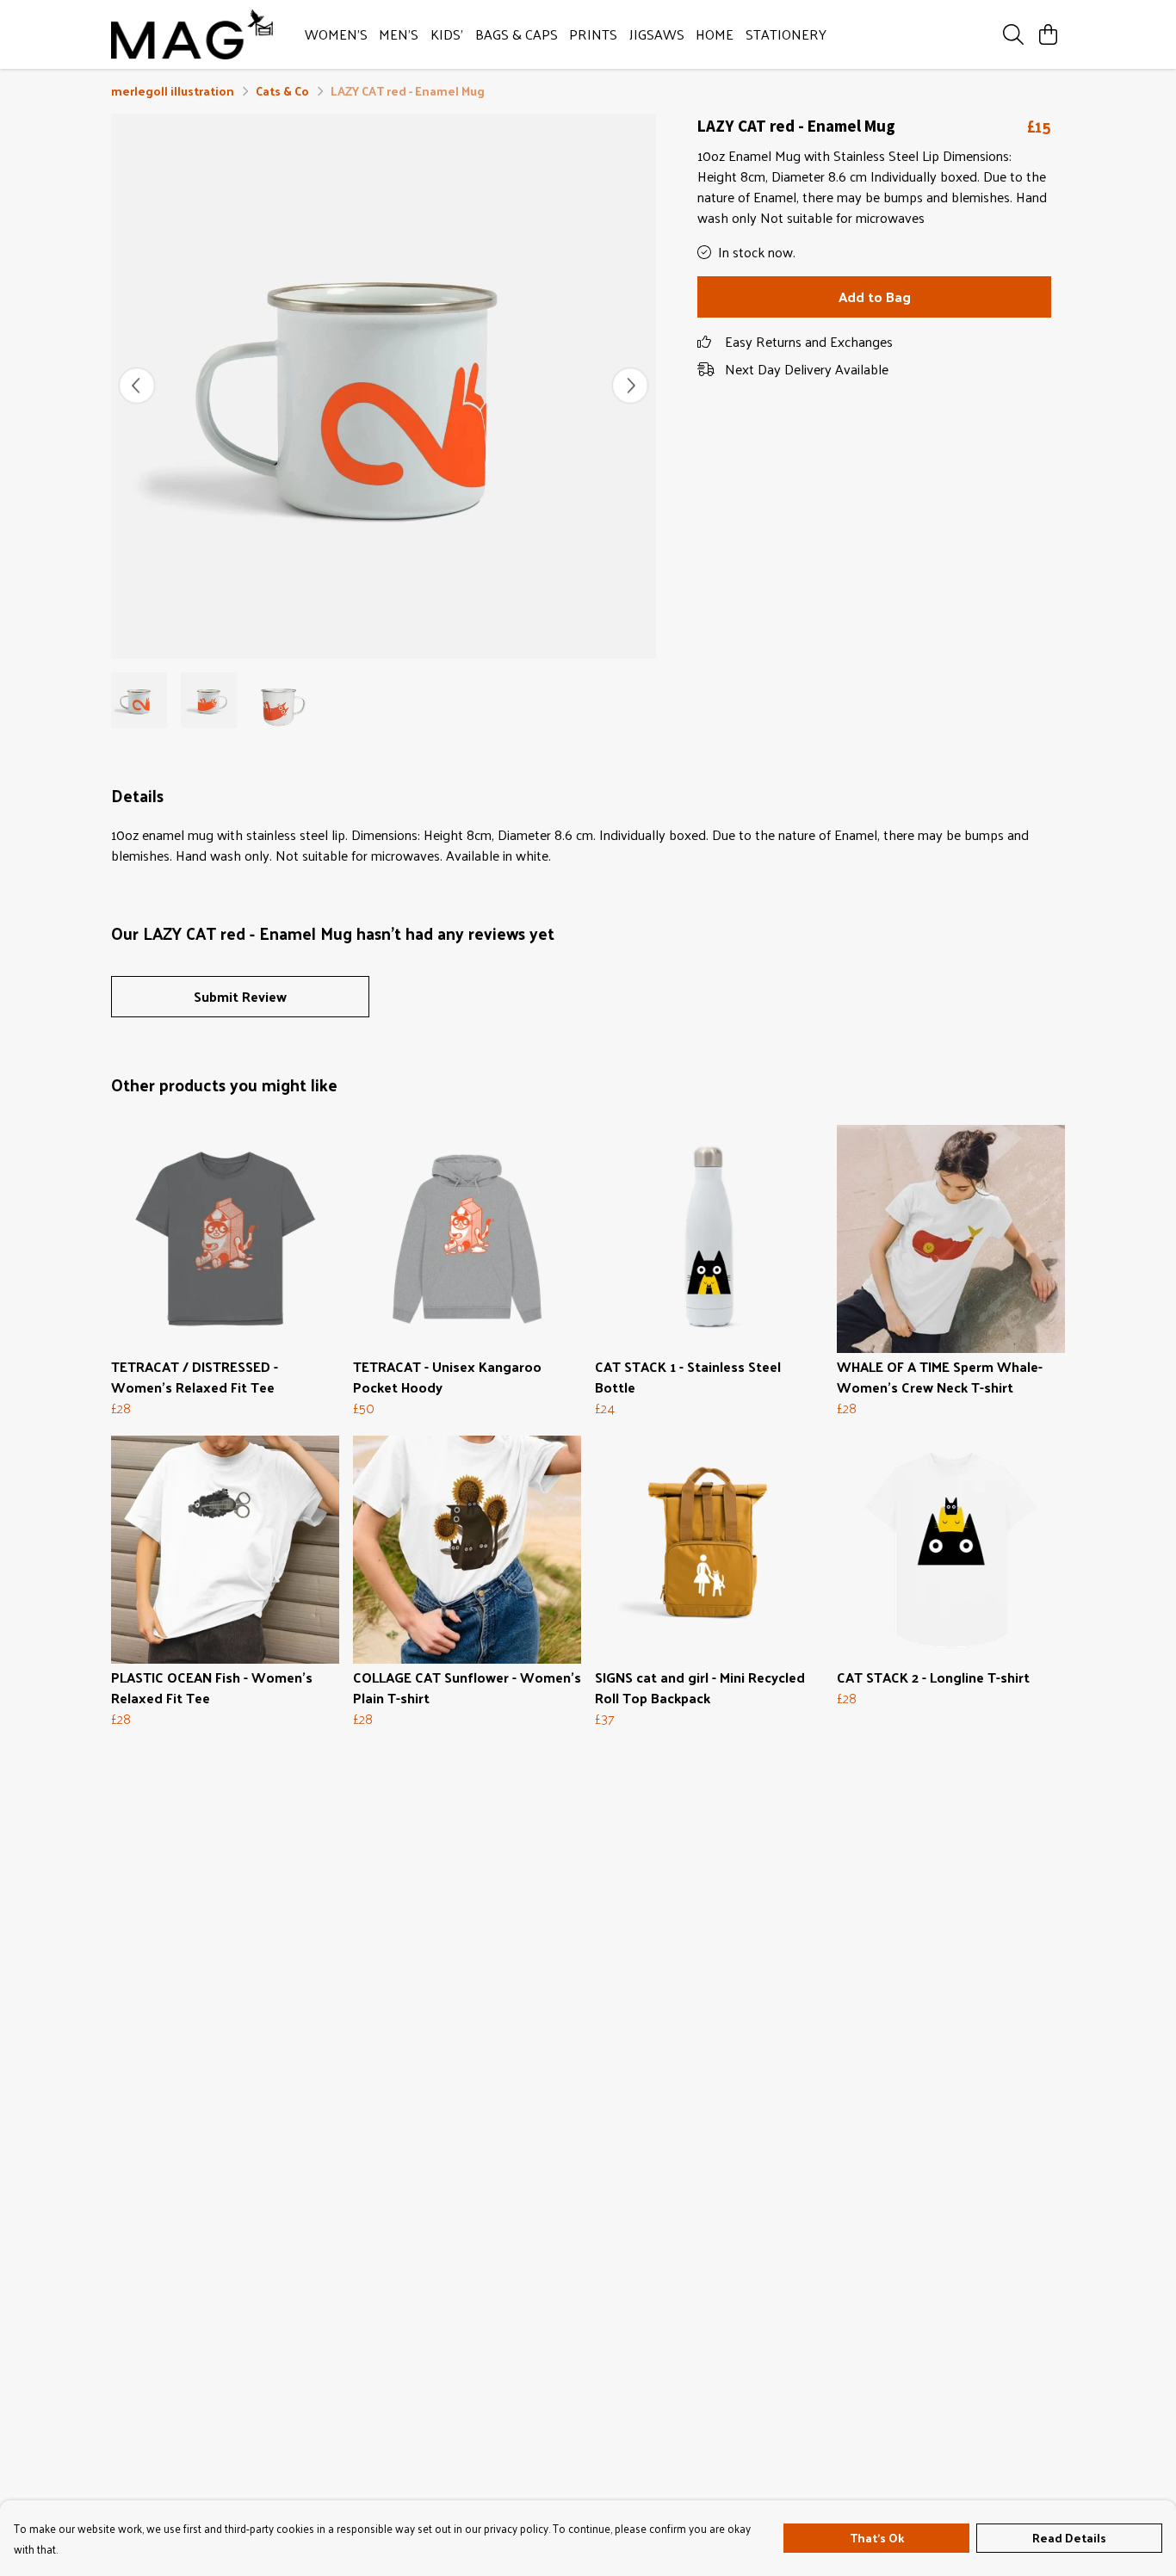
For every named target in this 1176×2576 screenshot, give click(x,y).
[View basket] (1048, 34)
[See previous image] (137, 386)
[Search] (1013, 34)
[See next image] (630, 386)
